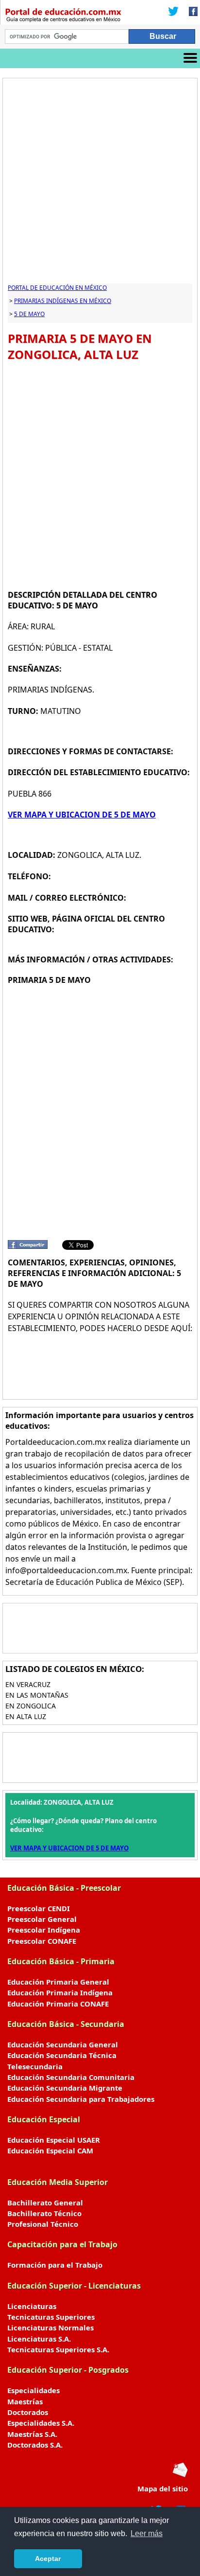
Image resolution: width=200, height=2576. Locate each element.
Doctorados (28, 2412)
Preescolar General (42, 1919)
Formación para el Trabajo (55, 2265)
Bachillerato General (45, 2203)
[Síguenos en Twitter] (173, 12)
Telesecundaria (35, 2066)
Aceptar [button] (48, 2558)
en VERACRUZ (28, 1684)
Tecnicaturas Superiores (51, 2317)
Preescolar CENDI (39, 1908)
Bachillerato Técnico (44, 2213)
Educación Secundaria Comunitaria (71, 2077)
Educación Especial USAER (54, 2140)
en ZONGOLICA (31, 1706)
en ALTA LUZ (26, 1716)
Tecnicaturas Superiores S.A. (58, 2349)
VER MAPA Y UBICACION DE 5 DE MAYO (82, 815)
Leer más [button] (147, 2533)
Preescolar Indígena (44, 1930)
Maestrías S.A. (32, 2434)
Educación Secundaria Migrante (65, 2088)
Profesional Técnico (43, 2224)
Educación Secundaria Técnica (62, 2055)
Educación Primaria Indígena (60, 1992)
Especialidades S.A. (41, 2423)
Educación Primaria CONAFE (58, 2004)
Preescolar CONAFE (42, 1941)
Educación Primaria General (58, 1982)
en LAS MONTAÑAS (37, 1695)
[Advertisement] (100, 183)
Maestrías (25, 2401)
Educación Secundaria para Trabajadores (81, 2099)
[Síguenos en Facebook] (190, 12)
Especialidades (33, 2390)
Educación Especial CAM (50, 2150)
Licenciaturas (32, 2306)
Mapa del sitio (163, 2488)
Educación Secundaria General (63, 2044)
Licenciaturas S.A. (39, 2339)
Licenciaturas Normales (50, 2327)
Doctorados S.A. (35, 2445)
